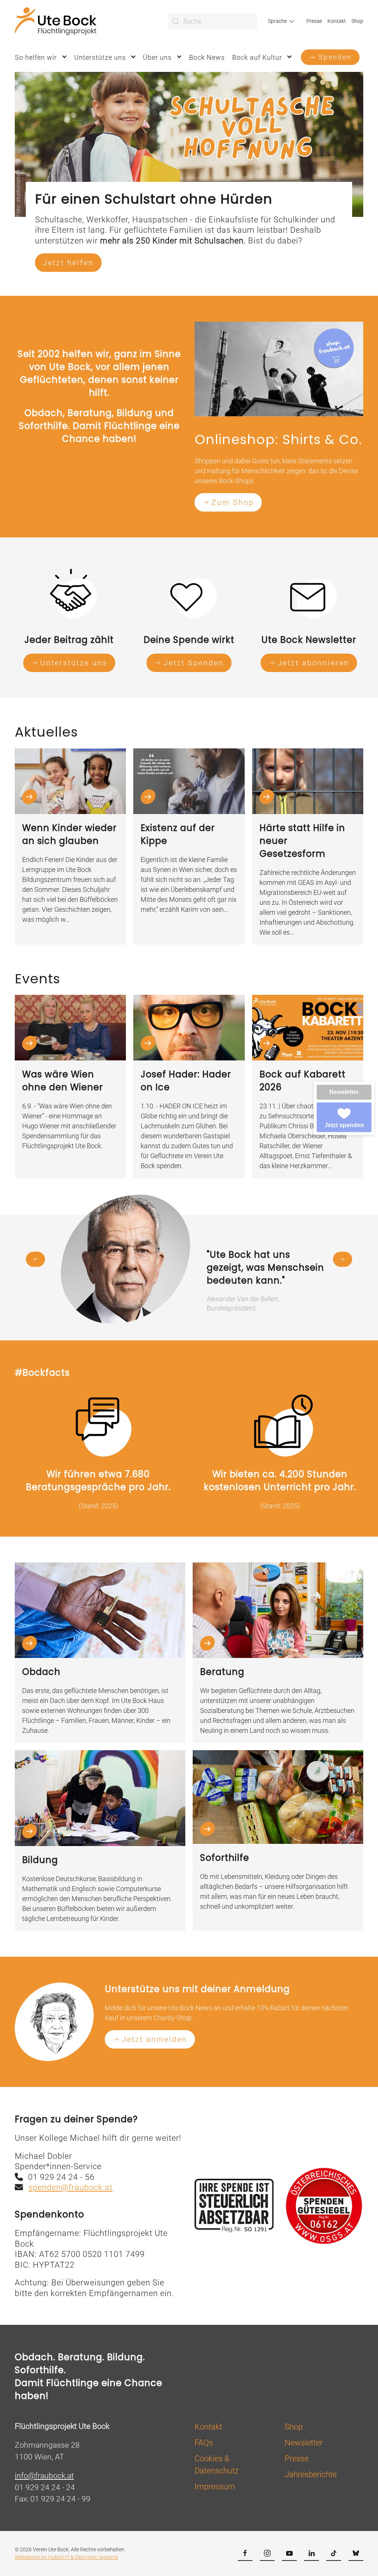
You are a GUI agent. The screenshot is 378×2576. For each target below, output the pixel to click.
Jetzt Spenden (194, 663)
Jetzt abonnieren (313, 663)
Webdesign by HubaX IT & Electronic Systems (66, 2557)
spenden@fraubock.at (71, 2187)
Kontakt (337, 21)
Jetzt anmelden (154, 2039)
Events (37, 979)
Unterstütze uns (74, 663)
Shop (357, 21)
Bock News (207, 57)
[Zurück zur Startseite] (56, 21)
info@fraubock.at (44, 2476)
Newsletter (344, 1092)
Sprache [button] (277, 21)
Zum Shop (233, 502)
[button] (35, 1259)
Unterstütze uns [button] (100, 57)
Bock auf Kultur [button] (257, 57)
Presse (314, 21)
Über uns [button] (157, 57)
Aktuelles (46, 732)
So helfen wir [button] (36, 57)
